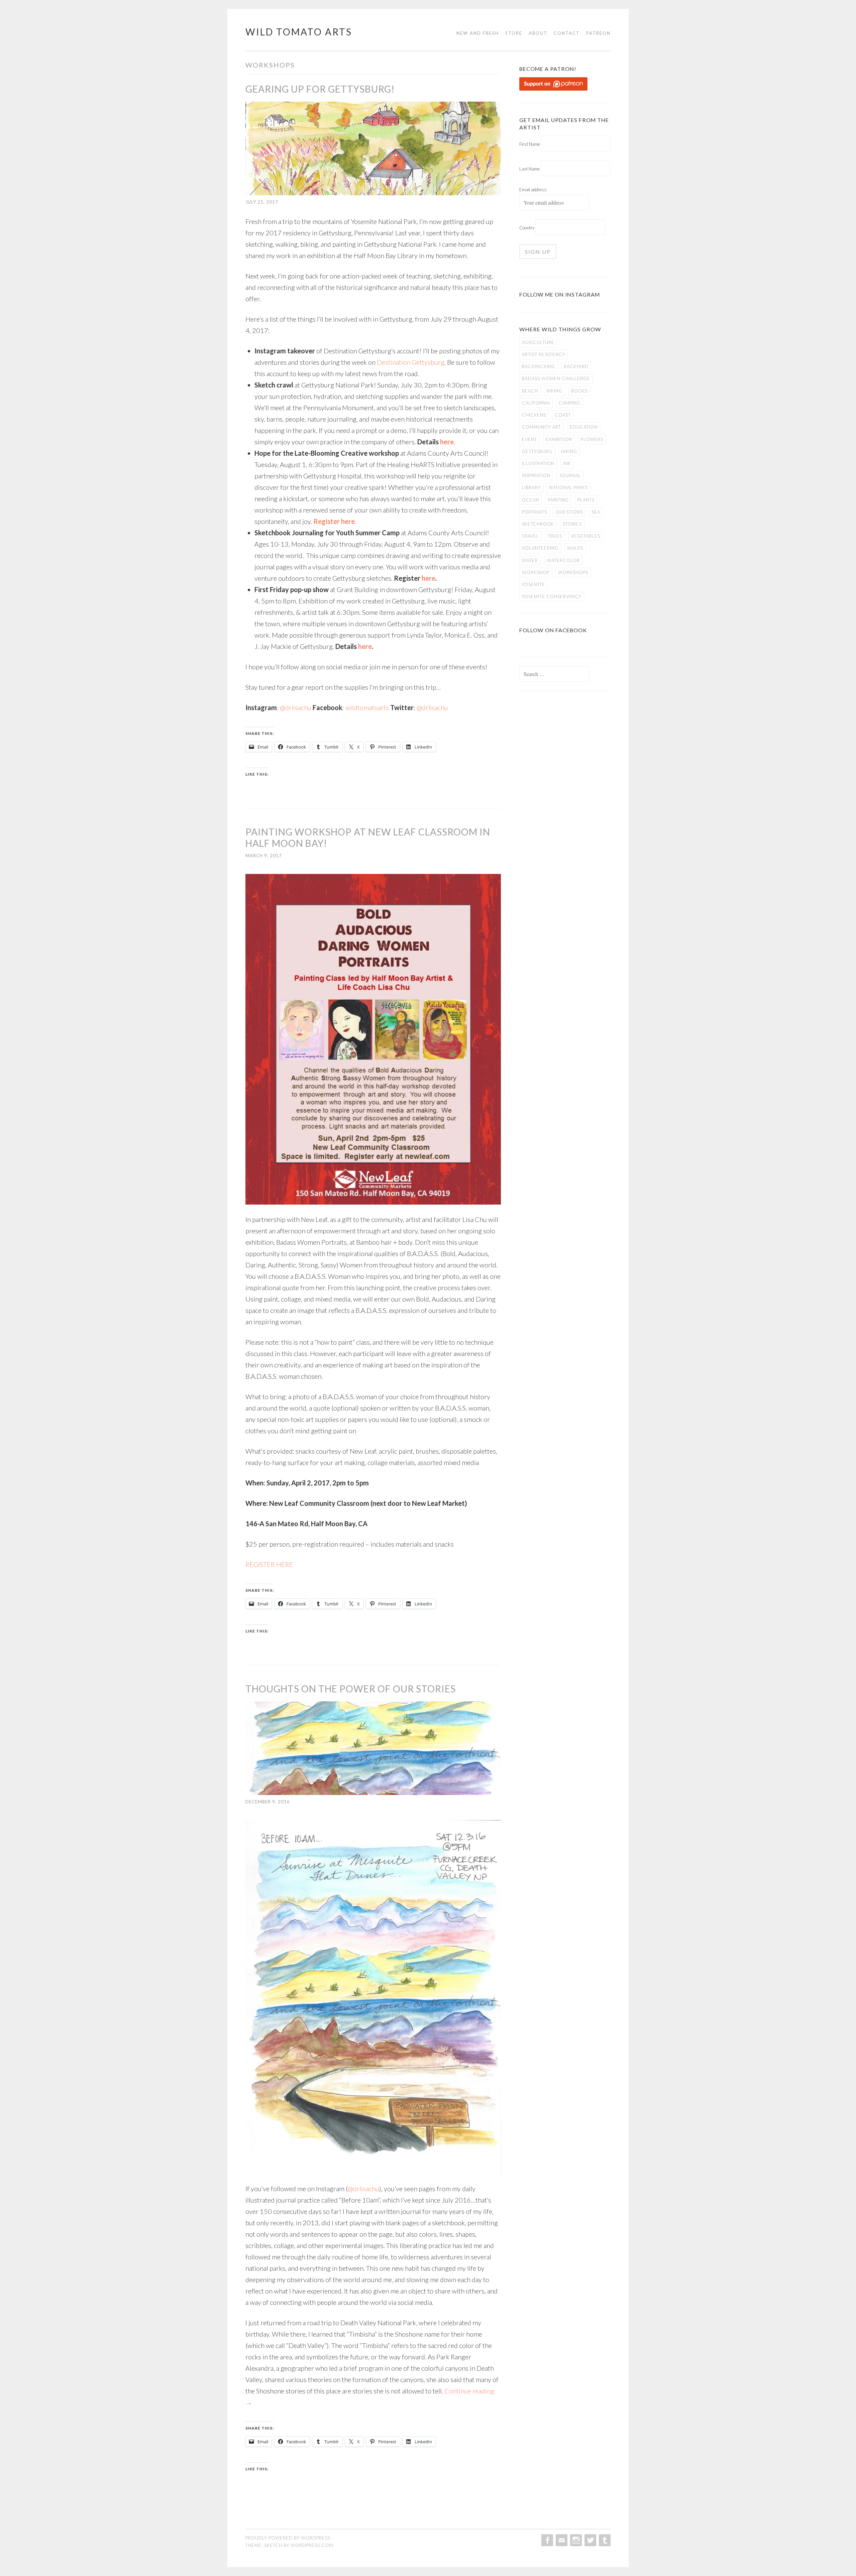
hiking (569, 451)
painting (558, 500)
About (538, 33)
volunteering (540, 548)
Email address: (533, 190)
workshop (536, 572)
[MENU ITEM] (547, 2540)
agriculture (538, 342)
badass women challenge (556, 378)
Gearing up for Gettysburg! (320, 89)
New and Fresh (478, 33)
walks (575, 548)
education (584, 427)
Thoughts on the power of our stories (351, 1689)
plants (586, 500)
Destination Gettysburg (411, 362)
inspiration (536, 475)
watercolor (563, 560)
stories (572, 524)
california (536, 403)
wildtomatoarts (367, 707)
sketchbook (538, 524)
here (447, 442)
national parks (569, 487)
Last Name (529, 169)
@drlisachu (296, 707)
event (529, 439)
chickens (534, 415)
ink (567, 463)
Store (514, 33)
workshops (573, 572)
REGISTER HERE (269, 1564)
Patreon (598, 33)
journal (570, 475)
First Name (530, 144)
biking (555, 391)
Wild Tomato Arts (299, 32)
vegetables (585, 536)
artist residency (544, 354)
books (579, 391)
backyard (576, 366)
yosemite (533, 584)
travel (530, 536)
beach (530, 391)
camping (570, 403)
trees (555, 536)
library (531, 487)
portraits (534, 512)
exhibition (559, 439)
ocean (530, 500)
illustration (538, 463)
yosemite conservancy (552, 596)
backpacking (539, 366)
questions (569, 512)
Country (527, 228)
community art (542, 427)
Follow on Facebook (553, 630)
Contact (567, 33)
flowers (592, 439)
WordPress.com (312, 2545)
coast (563, 415)
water (530, 560)
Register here (334, 521)
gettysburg (537, 451)
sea (596, 512)
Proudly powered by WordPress (288, 2538)
